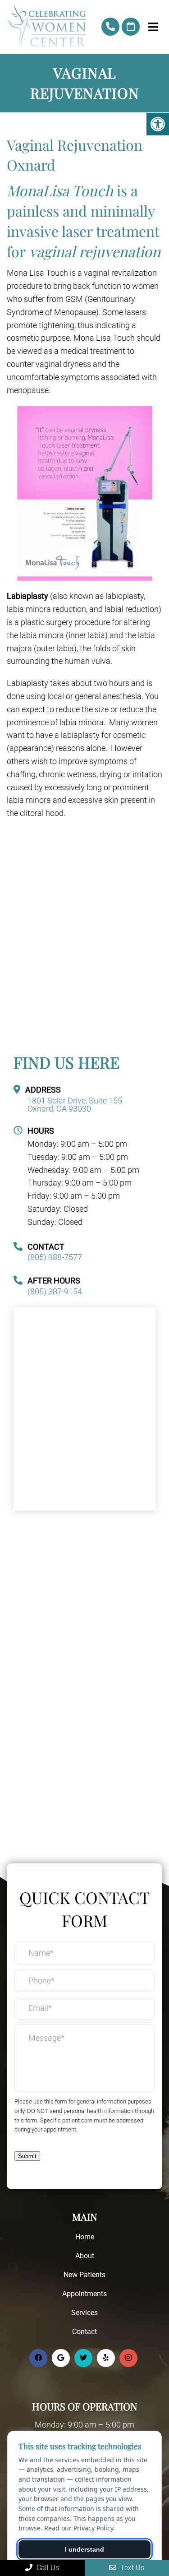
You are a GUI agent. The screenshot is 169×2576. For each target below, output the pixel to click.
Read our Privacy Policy (79, 2528)
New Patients (84, 2275)
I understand (84, 2549)
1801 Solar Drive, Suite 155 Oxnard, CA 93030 (75, 1105)
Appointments (84, 2294)
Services (84, 2313)
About (85, 2256)
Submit (27, 2156)
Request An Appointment (131, 27)
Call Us (47, 2568)
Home (85, 2237)
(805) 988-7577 (110, 27)
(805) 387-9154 (55, 1292)
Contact (84, 2332)
